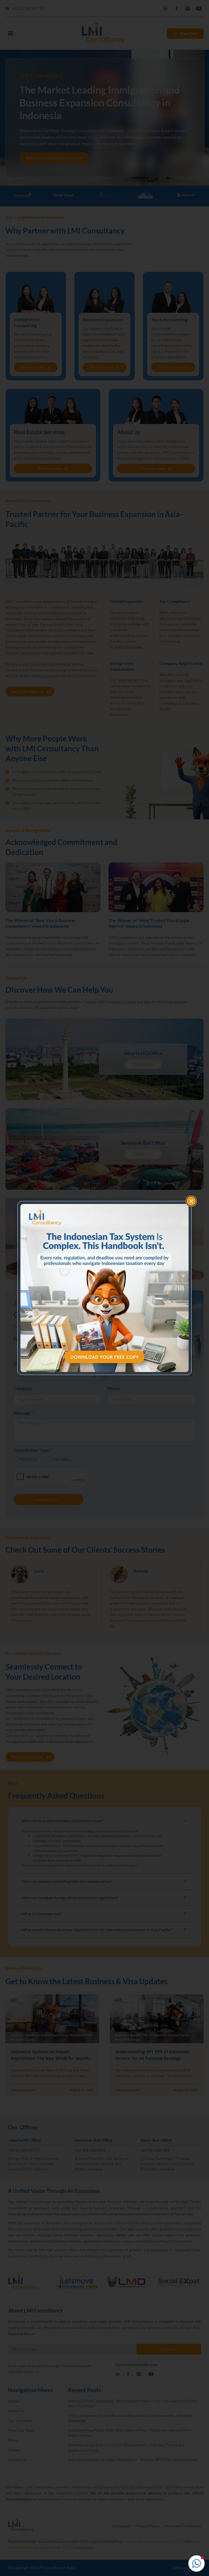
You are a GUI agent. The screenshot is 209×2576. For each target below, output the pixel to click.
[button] (196, 2563)
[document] (104, 1288)
